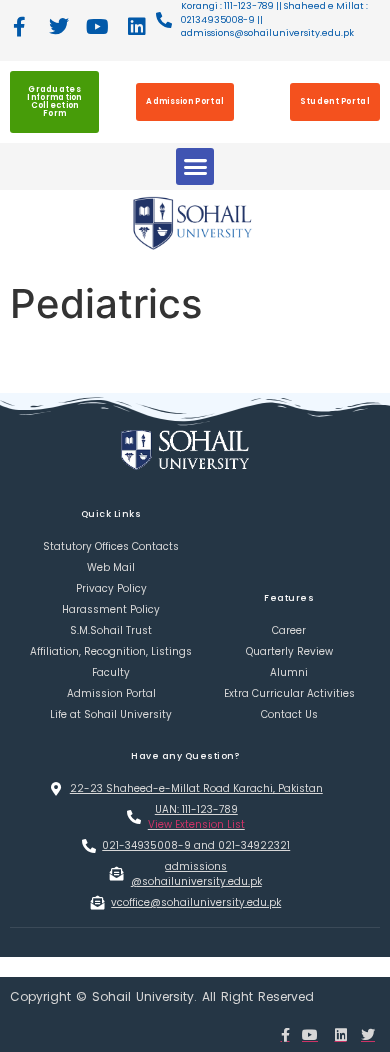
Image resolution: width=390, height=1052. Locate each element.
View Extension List (196, 824)
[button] (195, 167)
